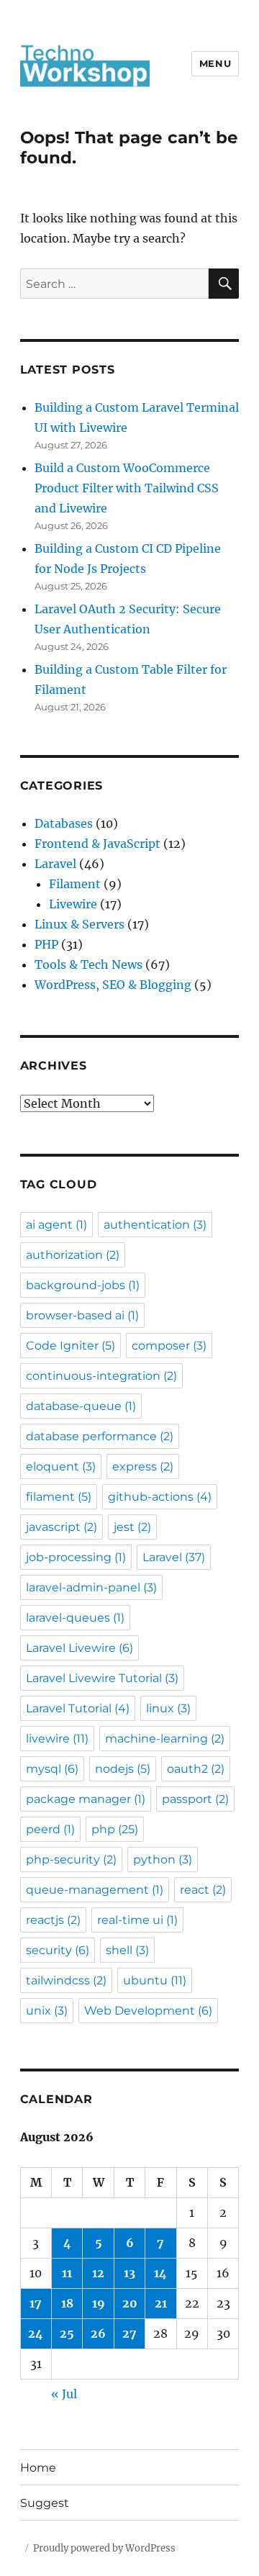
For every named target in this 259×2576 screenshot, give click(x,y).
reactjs (53, 1920)
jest (132, 1527)
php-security (71, 1859)
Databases (64, 823)
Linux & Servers (79, 924)
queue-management (95, 1890)
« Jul (64, 2394)
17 (36, 2303)
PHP (46, 944)
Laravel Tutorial (78, 1708)
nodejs (123, 1769)
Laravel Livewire (79, 1648)
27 (129, 2333)
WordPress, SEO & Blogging (113, 985)
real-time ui (137, 1920)
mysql (52, 1769)
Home (38, 2468)
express (143, 1466)
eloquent (61, 1466)
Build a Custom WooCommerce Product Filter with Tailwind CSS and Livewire (127, 488)
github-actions (160, 1497)
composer (169, 1346)
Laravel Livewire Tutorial (102, 1678)
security (58, 1950)
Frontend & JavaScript (97, 844)
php (115, 1829)
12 (98, 2273)
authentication (155, 1225)
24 (36, 2333)
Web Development (148, 2011)
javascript (62, 1527)
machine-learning (165, 1739)
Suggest (45, 2503)
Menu (215, 63)
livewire (57, 1739)
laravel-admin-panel (91, 1587)
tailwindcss (66, 1980)
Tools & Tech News (88, 964)
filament (59, 1497)
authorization (73, 1255)
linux (168, 1708)
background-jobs (83, 1285)
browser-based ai (82, 1315)
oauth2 (196, 1769)
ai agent (56, 1225)
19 (99, 2303)
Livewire (73, 904)
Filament (75, 884)
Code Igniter (71, 1346)
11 (67, 2273)
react (203, 1890)
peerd (50, 1829)
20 (130, 2303)
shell (127, 1950)
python (163, 1859)
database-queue (81, 1406)
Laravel (55, 864)
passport (195, 1799)
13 (129, 2273)
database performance (100, 1436)
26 (98, 2333)
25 (67, 2333)
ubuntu (155, 1980)
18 (67, 2303)
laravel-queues (75, 1618)
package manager (86, 1799)
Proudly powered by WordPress (104, 2548)
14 (160, 2273)
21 (161, 2303)
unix (47, 2011)
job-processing (76, 1557)
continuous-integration (101, 1376)
